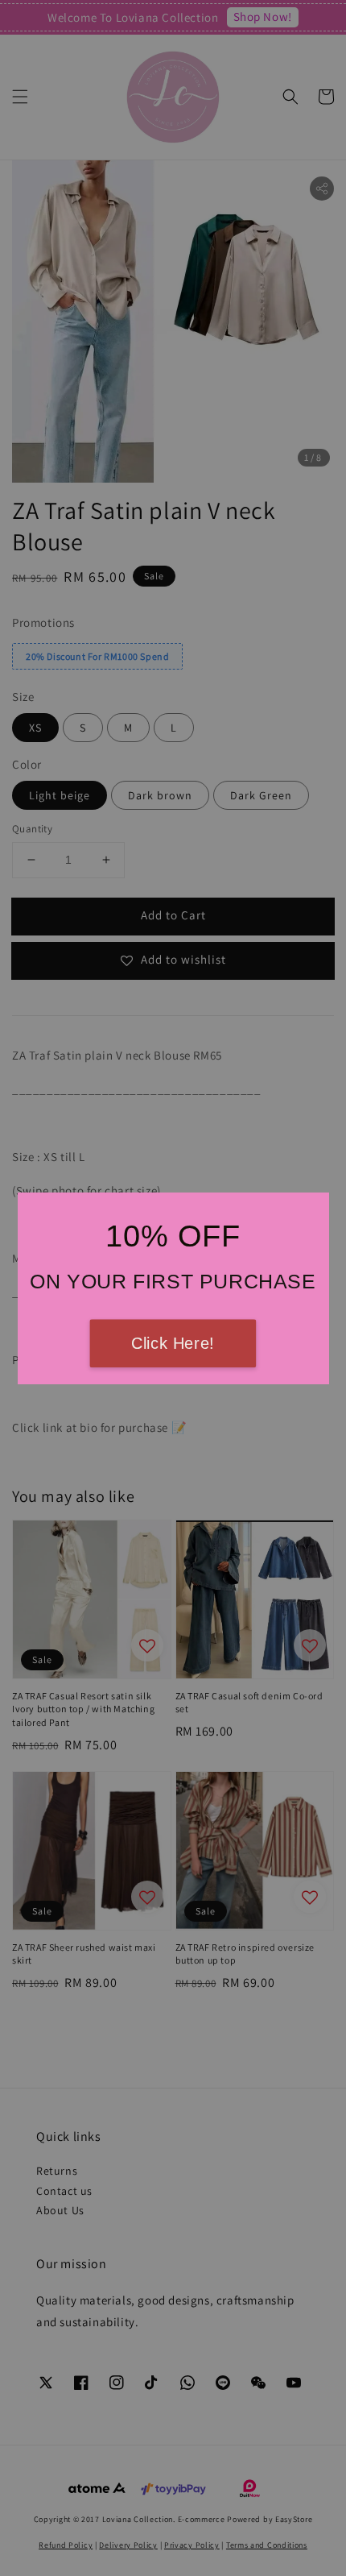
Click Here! (173, 1343)
